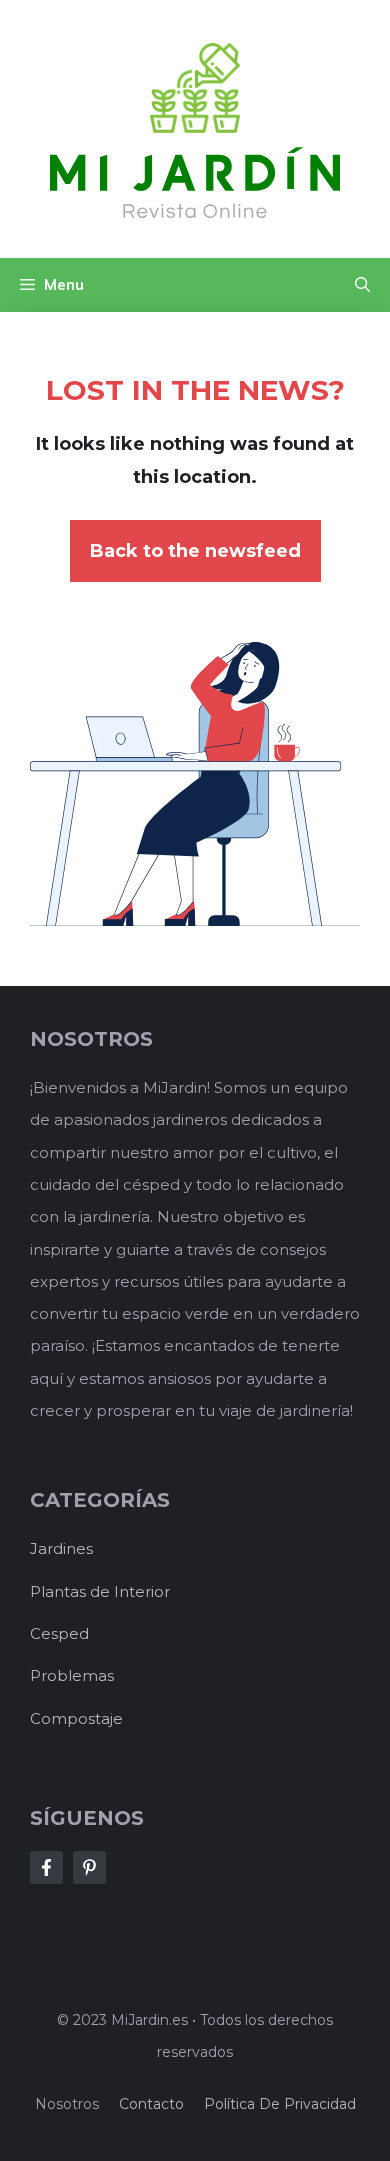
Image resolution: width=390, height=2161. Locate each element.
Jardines (61, 1548)
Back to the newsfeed (195, 551)
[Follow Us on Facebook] (46, 1867)
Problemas (72, 1675)
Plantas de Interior (100, 1591)
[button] (362, 285)
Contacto (151, 2104)
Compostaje (76, 1718)
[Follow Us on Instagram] (89, 1867)
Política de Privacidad (280, 2104)
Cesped (59, 1633)
